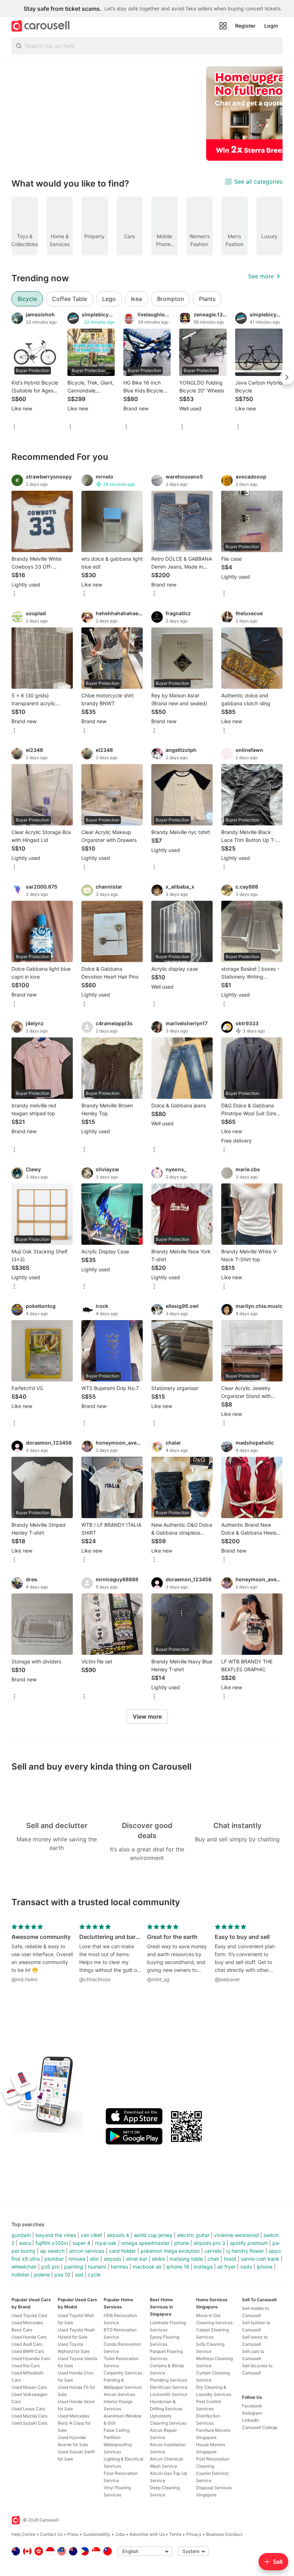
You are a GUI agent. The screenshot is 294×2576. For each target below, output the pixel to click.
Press (73, 2534)
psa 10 (62, 2274)
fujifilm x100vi (52, 2243)
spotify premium (249, 2243)
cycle (94, 2274)
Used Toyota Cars (29, 2315)
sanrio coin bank (260, 2259)
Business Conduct (224, 2534)
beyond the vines (56, 2235)
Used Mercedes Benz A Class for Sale (74, 2423)
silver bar (137, 2259)
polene (42, 2274)
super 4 (81, 2243)
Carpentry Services (123, 2373)
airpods (112, 2259)
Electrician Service (169, 2387)
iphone (265, 2267)
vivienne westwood (236, 2235)
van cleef (91, 2235)
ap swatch (52, 2251)
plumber (54, 2259)
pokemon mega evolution (170, 2251)
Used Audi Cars (27, 2344)
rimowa (77, 2259)
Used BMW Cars (28, 2351)
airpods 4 (118, 2235)
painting (74, 2267)
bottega (203, 2267)
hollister (20, 2274)
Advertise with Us (147, 2534)
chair (213, 2259)
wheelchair (24, 2267)
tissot (230, 2259)
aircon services (87, 2251)
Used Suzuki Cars (29, 2423)
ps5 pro (50, 2267)
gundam (21, 2235)
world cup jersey (153, 2235)
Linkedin (251, 2420)
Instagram (252, 2413)
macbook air (147, 2267)
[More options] (14, 427)
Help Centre (23, 2534)
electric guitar (193, 2235)
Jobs (120, 2534)
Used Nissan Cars (29, 2387)
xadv (246, 2267)
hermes (119, 2267)
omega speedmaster (145, 2243)
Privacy (194, 2534)
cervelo (213, 2251)
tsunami (97, 2267)
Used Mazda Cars (29, 2416)
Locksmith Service (169, 2394)
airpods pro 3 (209, 2243)
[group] (147, 114)
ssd (79, 2274)
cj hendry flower (245, 2251)
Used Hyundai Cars (31, 2358)
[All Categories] (223, 26)
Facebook (252, 2406)
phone (182, 2243)
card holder (122, 2251)
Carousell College (260, 2427)
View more (147, 1716)
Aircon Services (119, 2394)
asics (25, 2243)
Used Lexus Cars (28, 2409)
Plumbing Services (169, 2380)
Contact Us (51, 2534)
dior (94, 2259)
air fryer (226, 2267)
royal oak (106, 2243)
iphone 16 (178, 2267)
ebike (158, 2259)
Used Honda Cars (29, 2337)
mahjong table (186, 2259)
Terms (175, 2534)
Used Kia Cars (26, 2366)
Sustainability (97, 2534)
